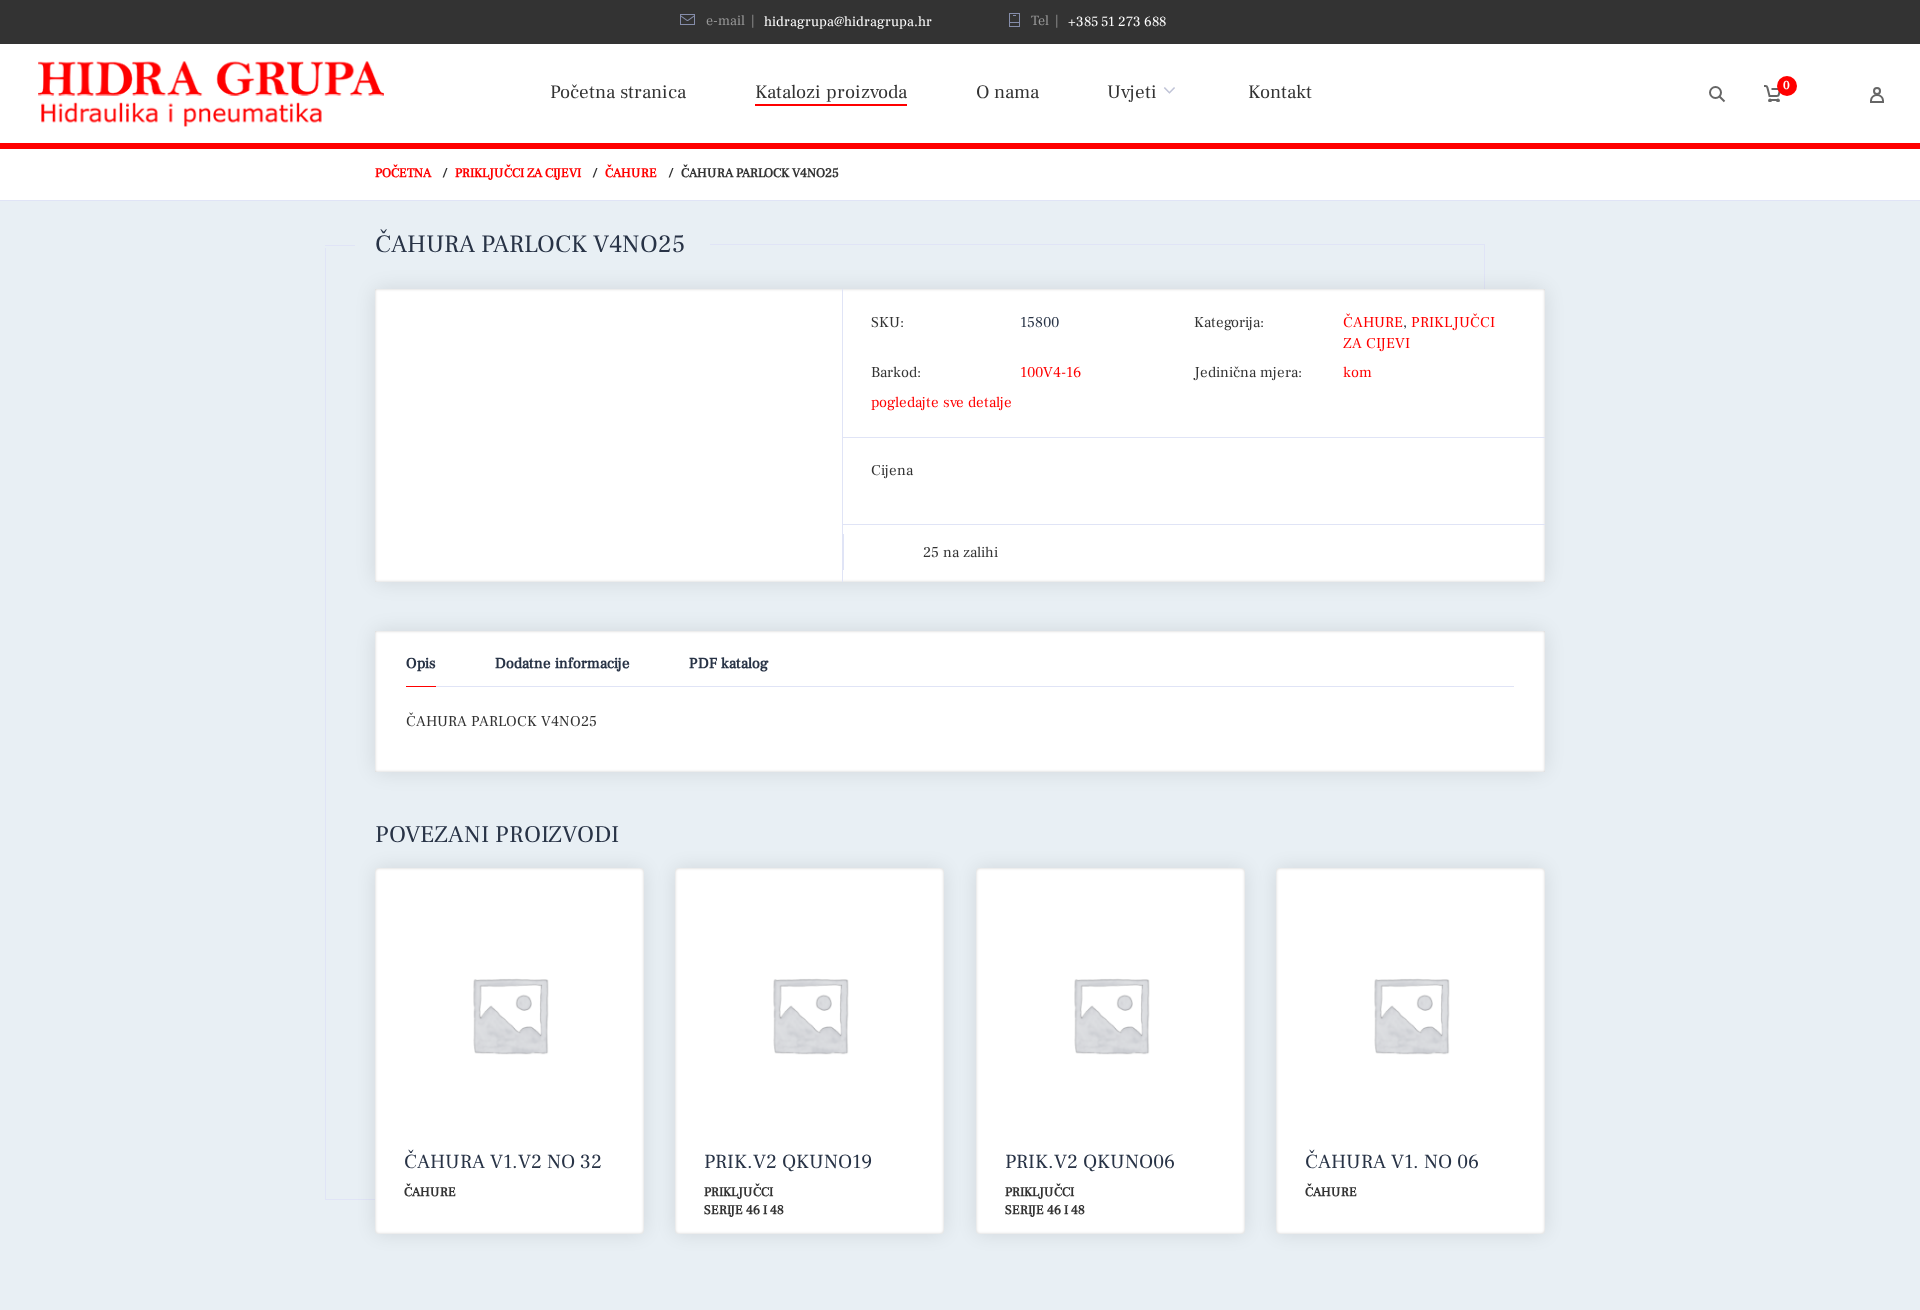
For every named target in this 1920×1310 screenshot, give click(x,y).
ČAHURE (631, 173)
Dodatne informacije (562, 663)
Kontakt (1280, 92)
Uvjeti (1132, 92)
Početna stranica (618, 92)
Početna (403, 173)
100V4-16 (1050, 372)
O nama (1007, 92)
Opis (421, 663)
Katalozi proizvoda (831, 92)
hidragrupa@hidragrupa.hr (848, 22)
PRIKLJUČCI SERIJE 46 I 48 (744, 1201)
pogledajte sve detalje (941, 402)
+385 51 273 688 (1117, 22)
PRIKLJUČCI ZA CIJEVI (518, 173)
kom (1357, 372)
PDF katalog (728, 663)
